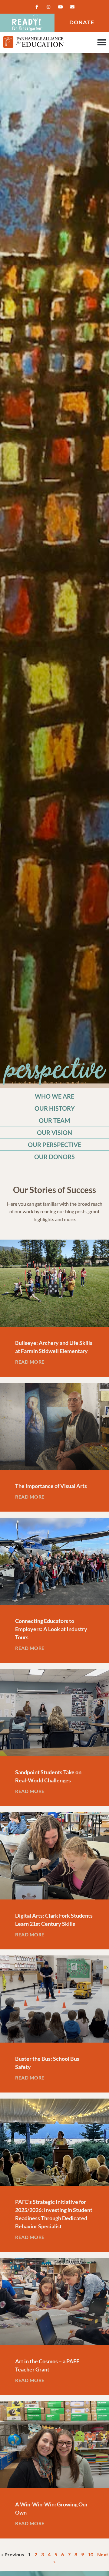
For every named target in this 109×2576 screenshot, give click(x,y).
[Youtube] (60, 7)
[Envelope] (72, 7)
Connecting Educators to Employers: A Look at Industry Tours (51, 1629)
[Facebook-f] (37, 7)
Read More (30, 1362)
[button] (102, 42)
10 (91, 2554)
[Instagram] (49, 7)
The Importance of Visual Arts (51, 1486)
